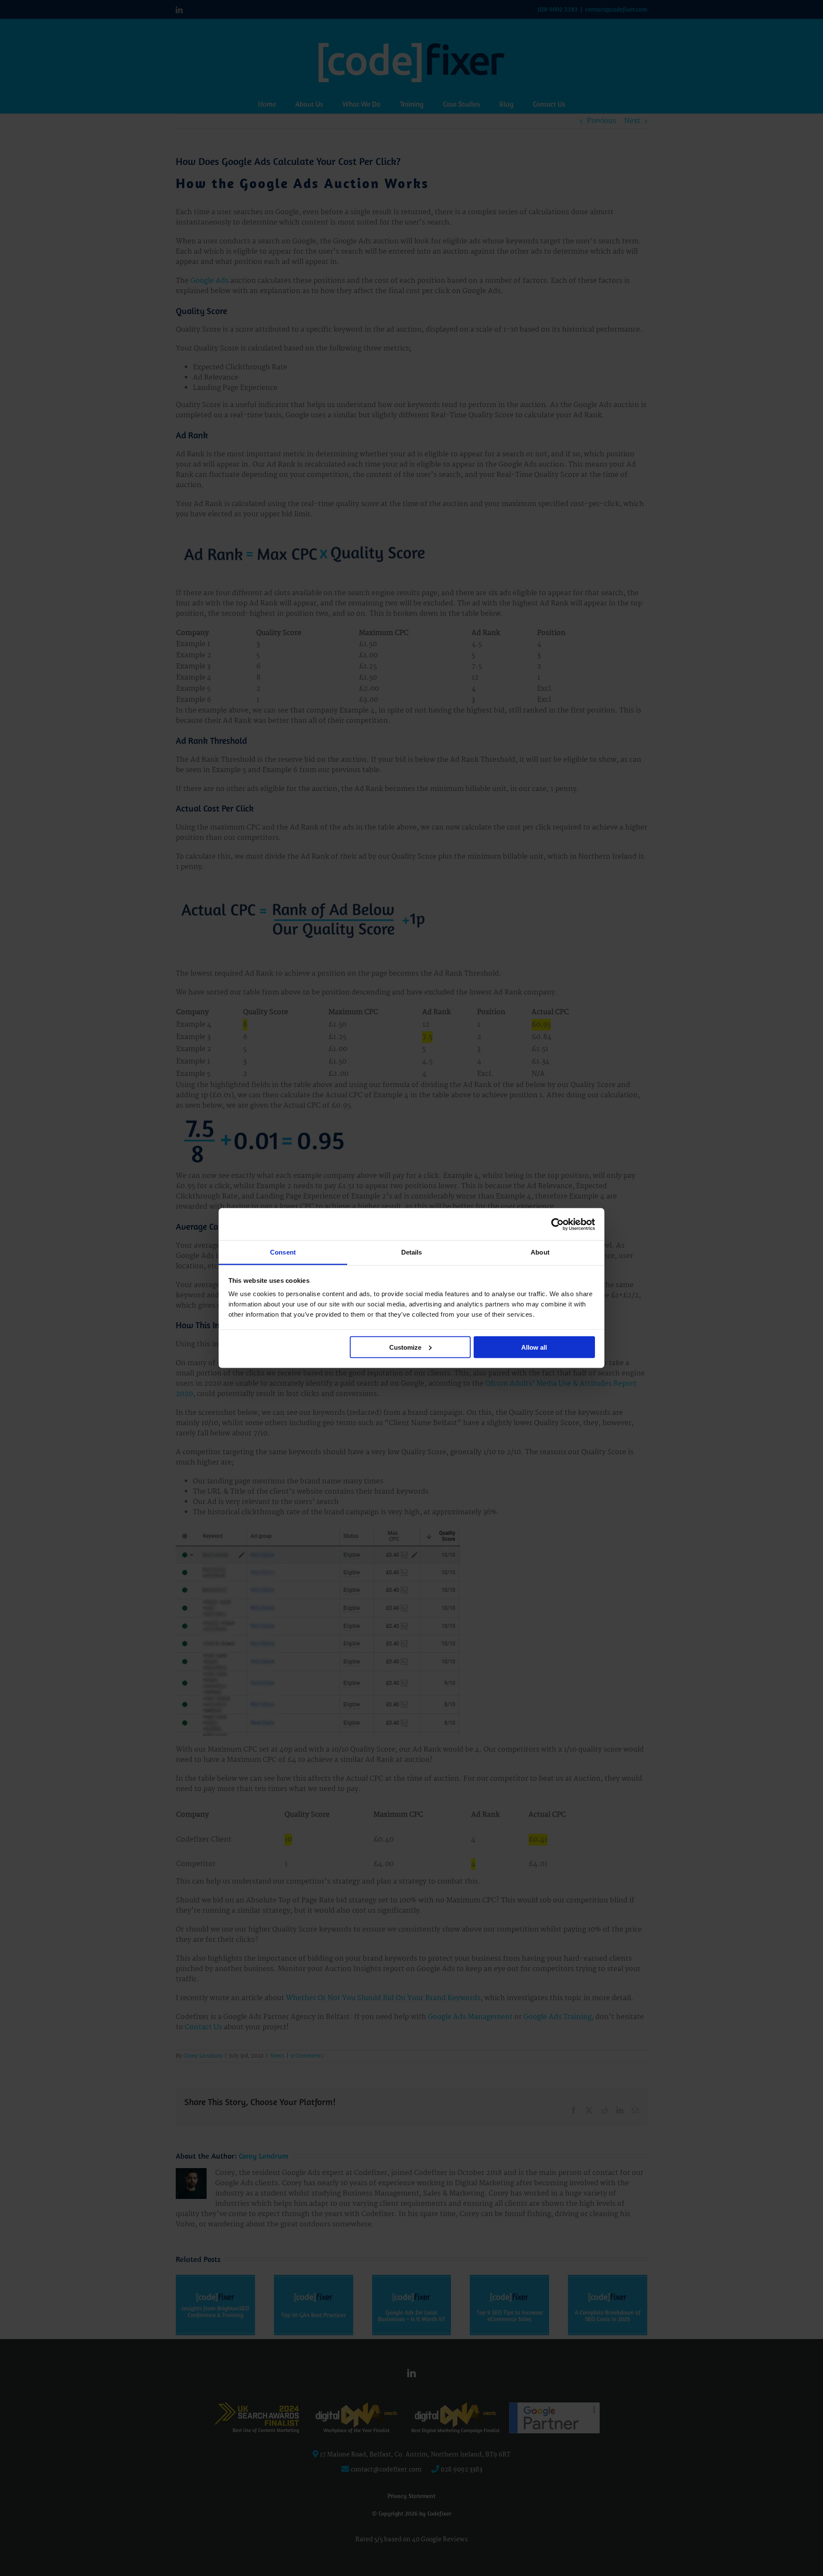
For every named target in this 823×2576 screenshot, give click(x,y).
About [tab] (540, 1252)
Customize (405, 1347)
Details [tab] (412, 1252)
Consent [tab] (283, 1252)
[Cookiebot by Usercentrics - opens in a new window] (557, 1224)
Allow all (534, 1347)
